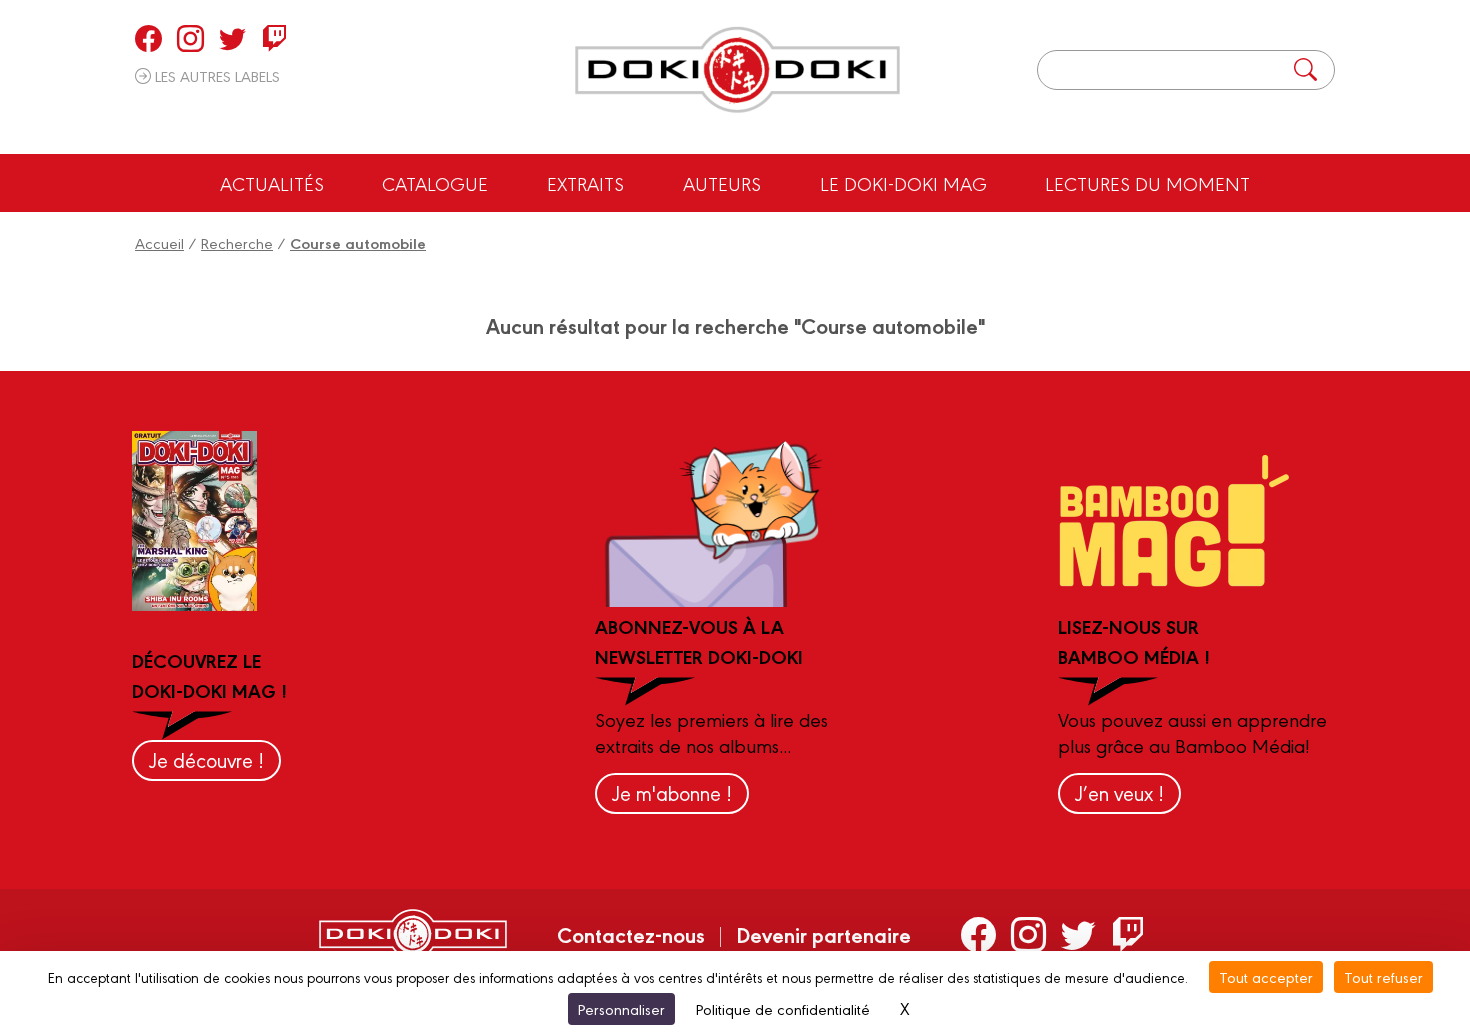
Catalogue (435, 183)
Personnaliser (621, 1008)
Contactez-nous (631, 934)
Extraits (585, 183)
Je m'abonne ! (672, 792)
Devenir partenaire (823, 934)
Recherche (237, 242)
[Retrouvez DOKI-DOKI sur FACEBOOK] (148, 38)
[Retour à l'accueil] (737, 70)
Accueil (159, 242)
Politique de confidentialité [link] (783, 1008)
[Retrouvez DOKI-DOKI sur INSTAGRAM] (190, 38)
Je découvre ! (206, 759)
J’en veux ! (1119, 792)
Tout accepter (1266, 976)
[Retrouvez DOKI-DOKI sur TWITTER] (232, 38)
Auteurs (722, 183)
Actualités (272, 183)
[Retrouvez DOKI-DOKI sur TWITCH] (274, 38)
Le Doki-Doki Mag (903, 183)
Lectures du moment (1147, 183)
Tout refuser (1383, 976)
